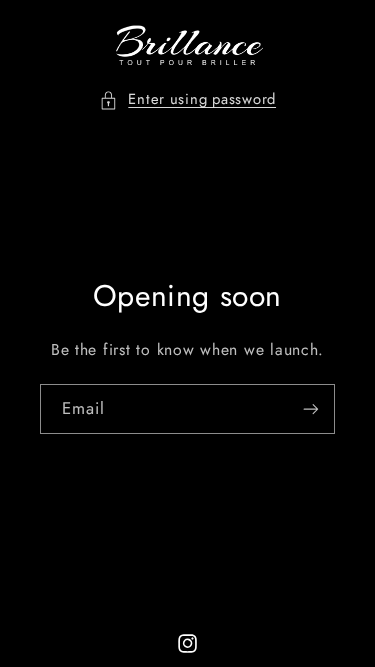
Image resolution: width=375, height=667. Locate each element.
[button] (187, 100)
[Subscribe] (311, 408)
